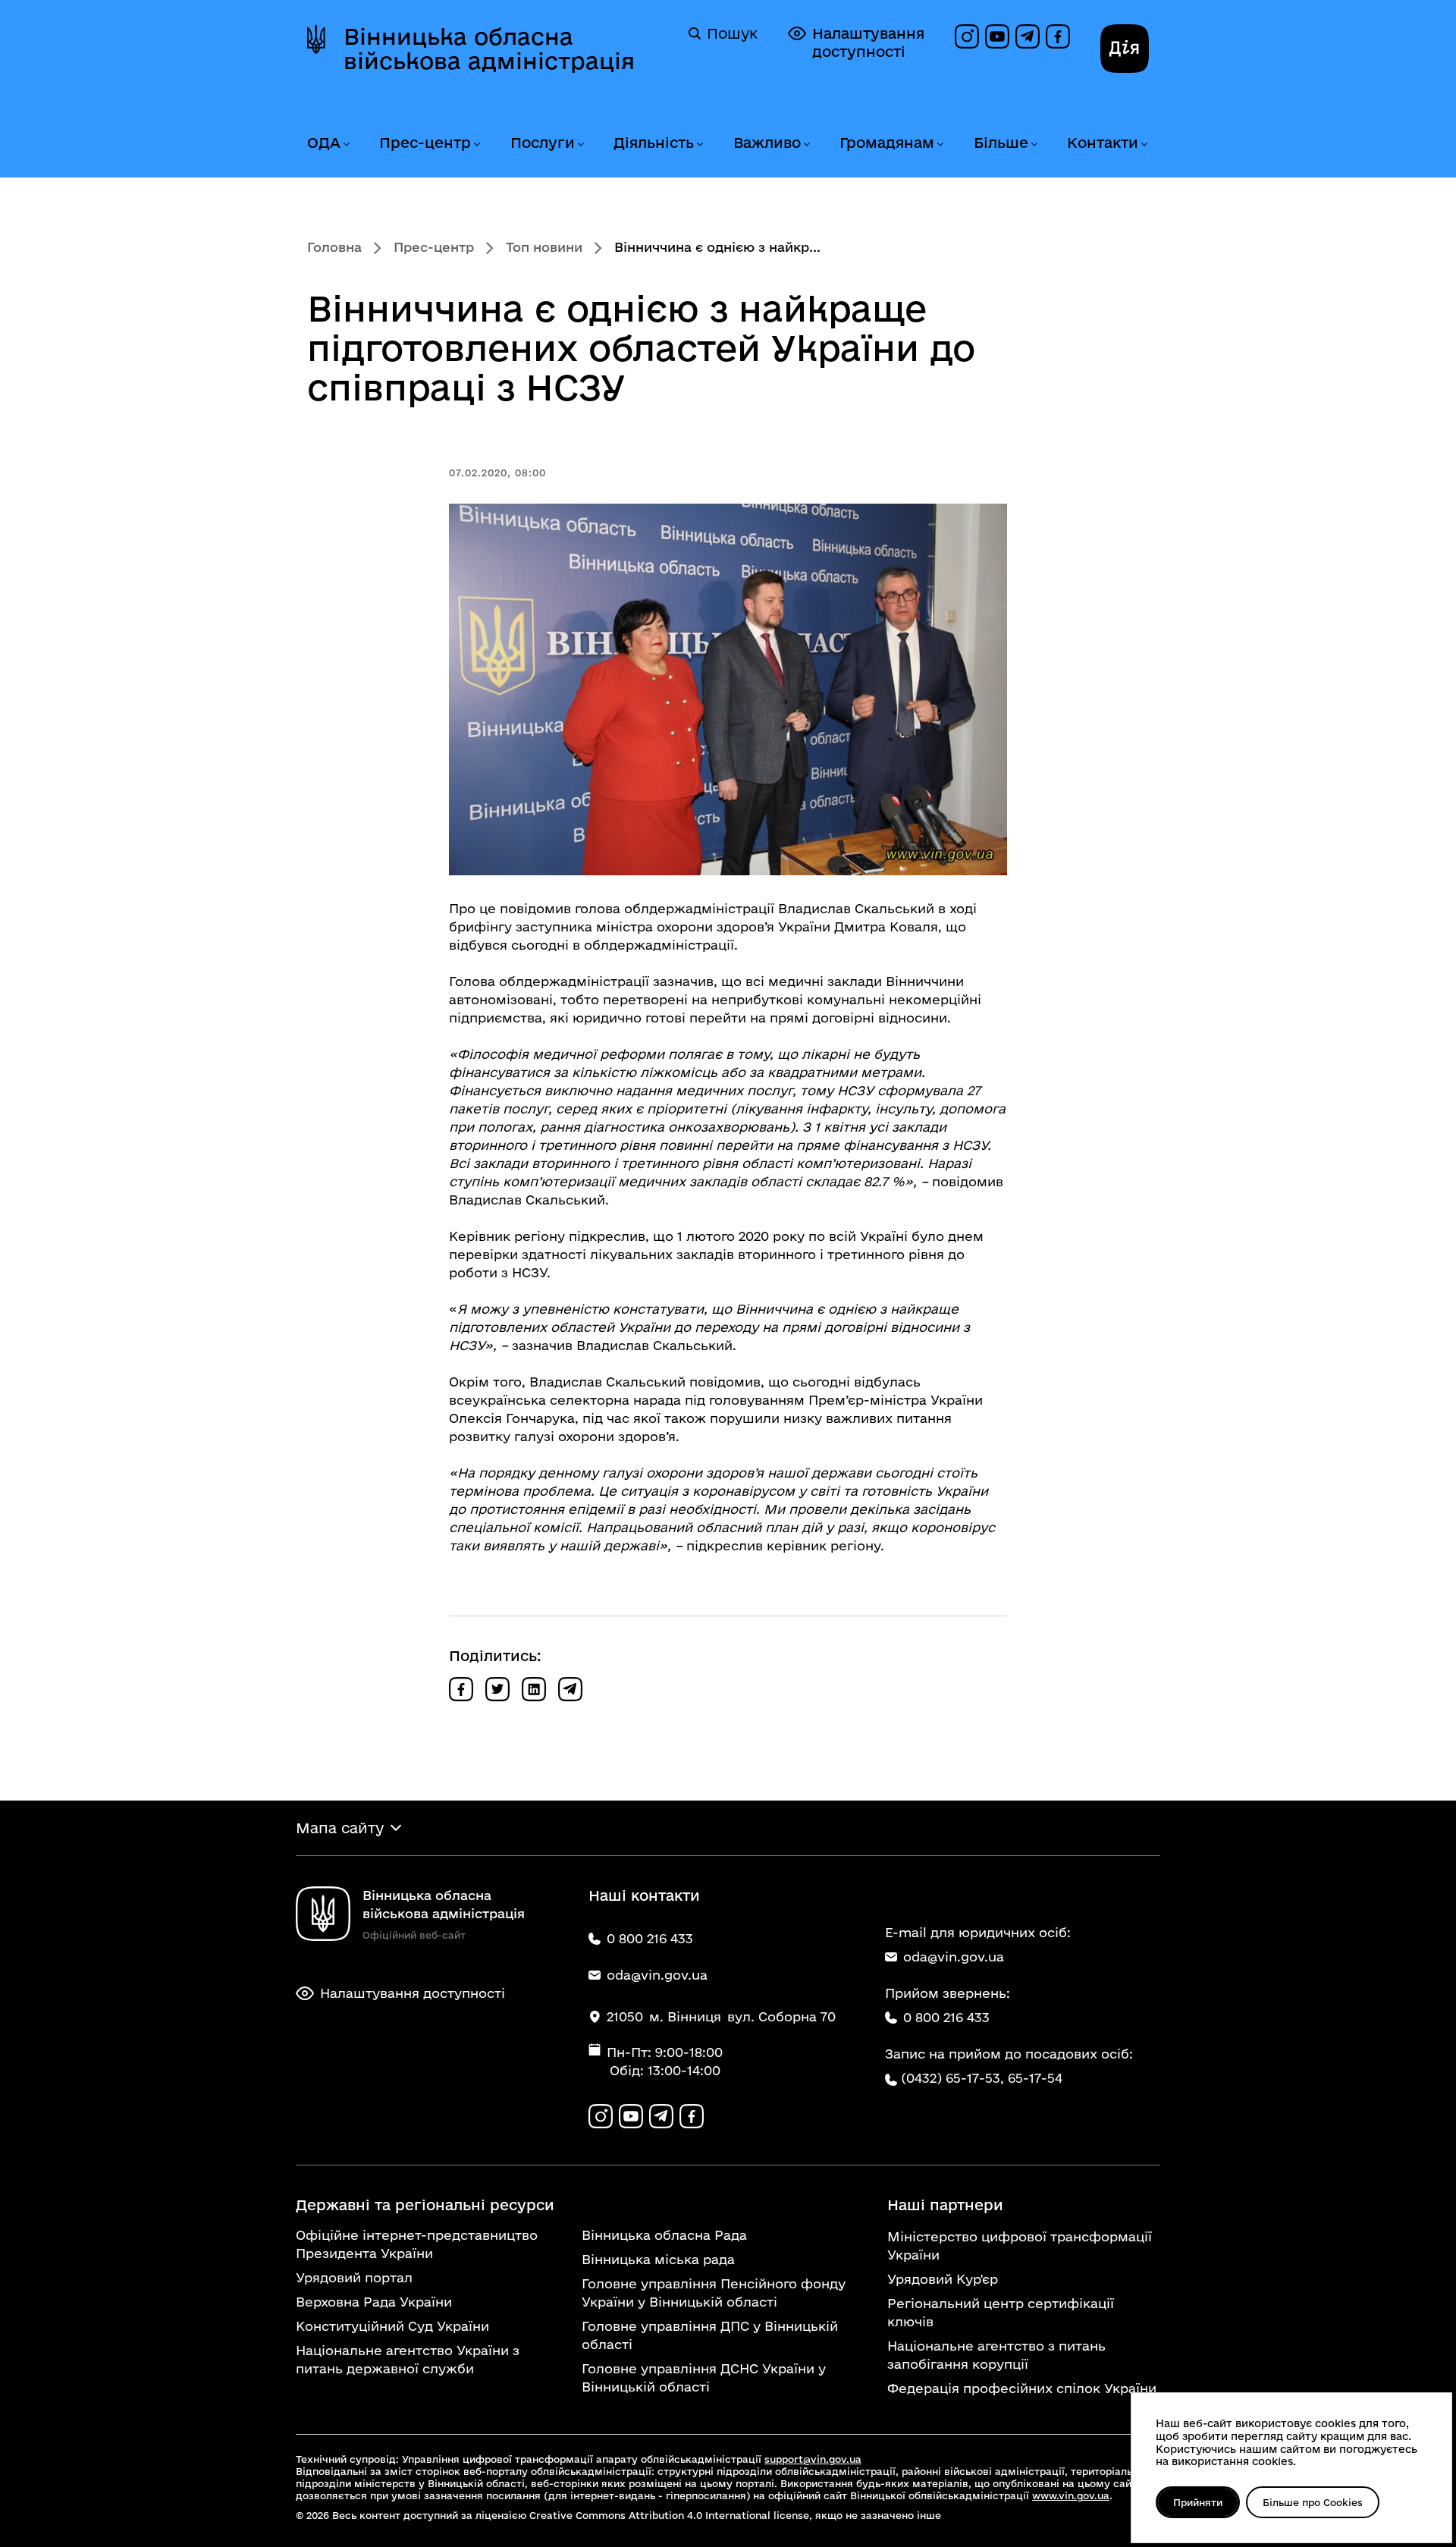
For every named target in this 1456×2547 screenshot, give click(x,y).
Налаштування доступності (868, 42)
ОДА (324, 143)
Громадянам (887, 143)
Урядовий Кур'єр (943, 2279)
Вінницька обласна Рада (664, 2235)
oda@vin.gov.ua (954, 1957)
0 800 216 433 (946, 2017)
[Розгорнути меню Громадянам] (940, 144)
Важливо (767, 143)
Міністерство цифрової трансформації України (1020, 2246)
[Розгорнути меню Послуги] (580, 144)
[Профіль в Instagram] (967, 36)
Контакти (1103, 143)
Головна (334, 247)
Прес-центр (425, 143)
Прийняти (1198, 2502)
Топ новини (544, 247)
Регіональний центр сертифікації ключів (1001, 2312)
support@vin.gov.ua (813, 2459)
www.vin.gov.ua (1071, 2495)
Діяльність (654, 143)
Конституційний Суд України (392, 2326)
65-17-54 (1035, 2078)
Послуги (543, 143)
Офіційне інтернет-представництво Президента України (417, 2244)
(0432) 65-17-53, (952, 2078)
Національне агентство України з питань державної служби (408, 2359)
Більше (1001, 143)
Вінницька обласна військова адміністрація (489, 49)
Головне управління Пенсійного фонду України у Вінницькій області (714, 2293)
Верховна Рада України (374, 2302)
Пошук (732, 33)
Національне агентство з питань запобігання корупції (996, 2355)
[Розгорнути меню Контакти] (1144, 144)
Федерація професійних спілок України (1022, 2388)
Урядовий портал (354, 2277)
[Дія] (1125, 49)
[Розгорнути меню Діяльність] (699, 144)
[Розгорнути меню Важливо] (806, 144)
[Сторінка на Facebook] (1058, 36)
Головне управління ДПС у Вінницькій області (710, 2335)
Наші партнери (945, 2205)
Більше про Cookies (1313, 2502)
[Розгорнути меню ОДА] (346, 144)
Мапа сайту (340, 1828)
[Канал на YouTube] (997, 36)
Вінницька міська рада (658, 2259)
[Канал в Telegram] (1028, 36)
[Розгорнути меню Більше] (1034, 144)
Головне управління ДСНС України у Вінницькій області (704, 2377)
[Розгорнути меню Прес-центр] (476, 144)
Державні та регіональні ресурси (425, 2205)
